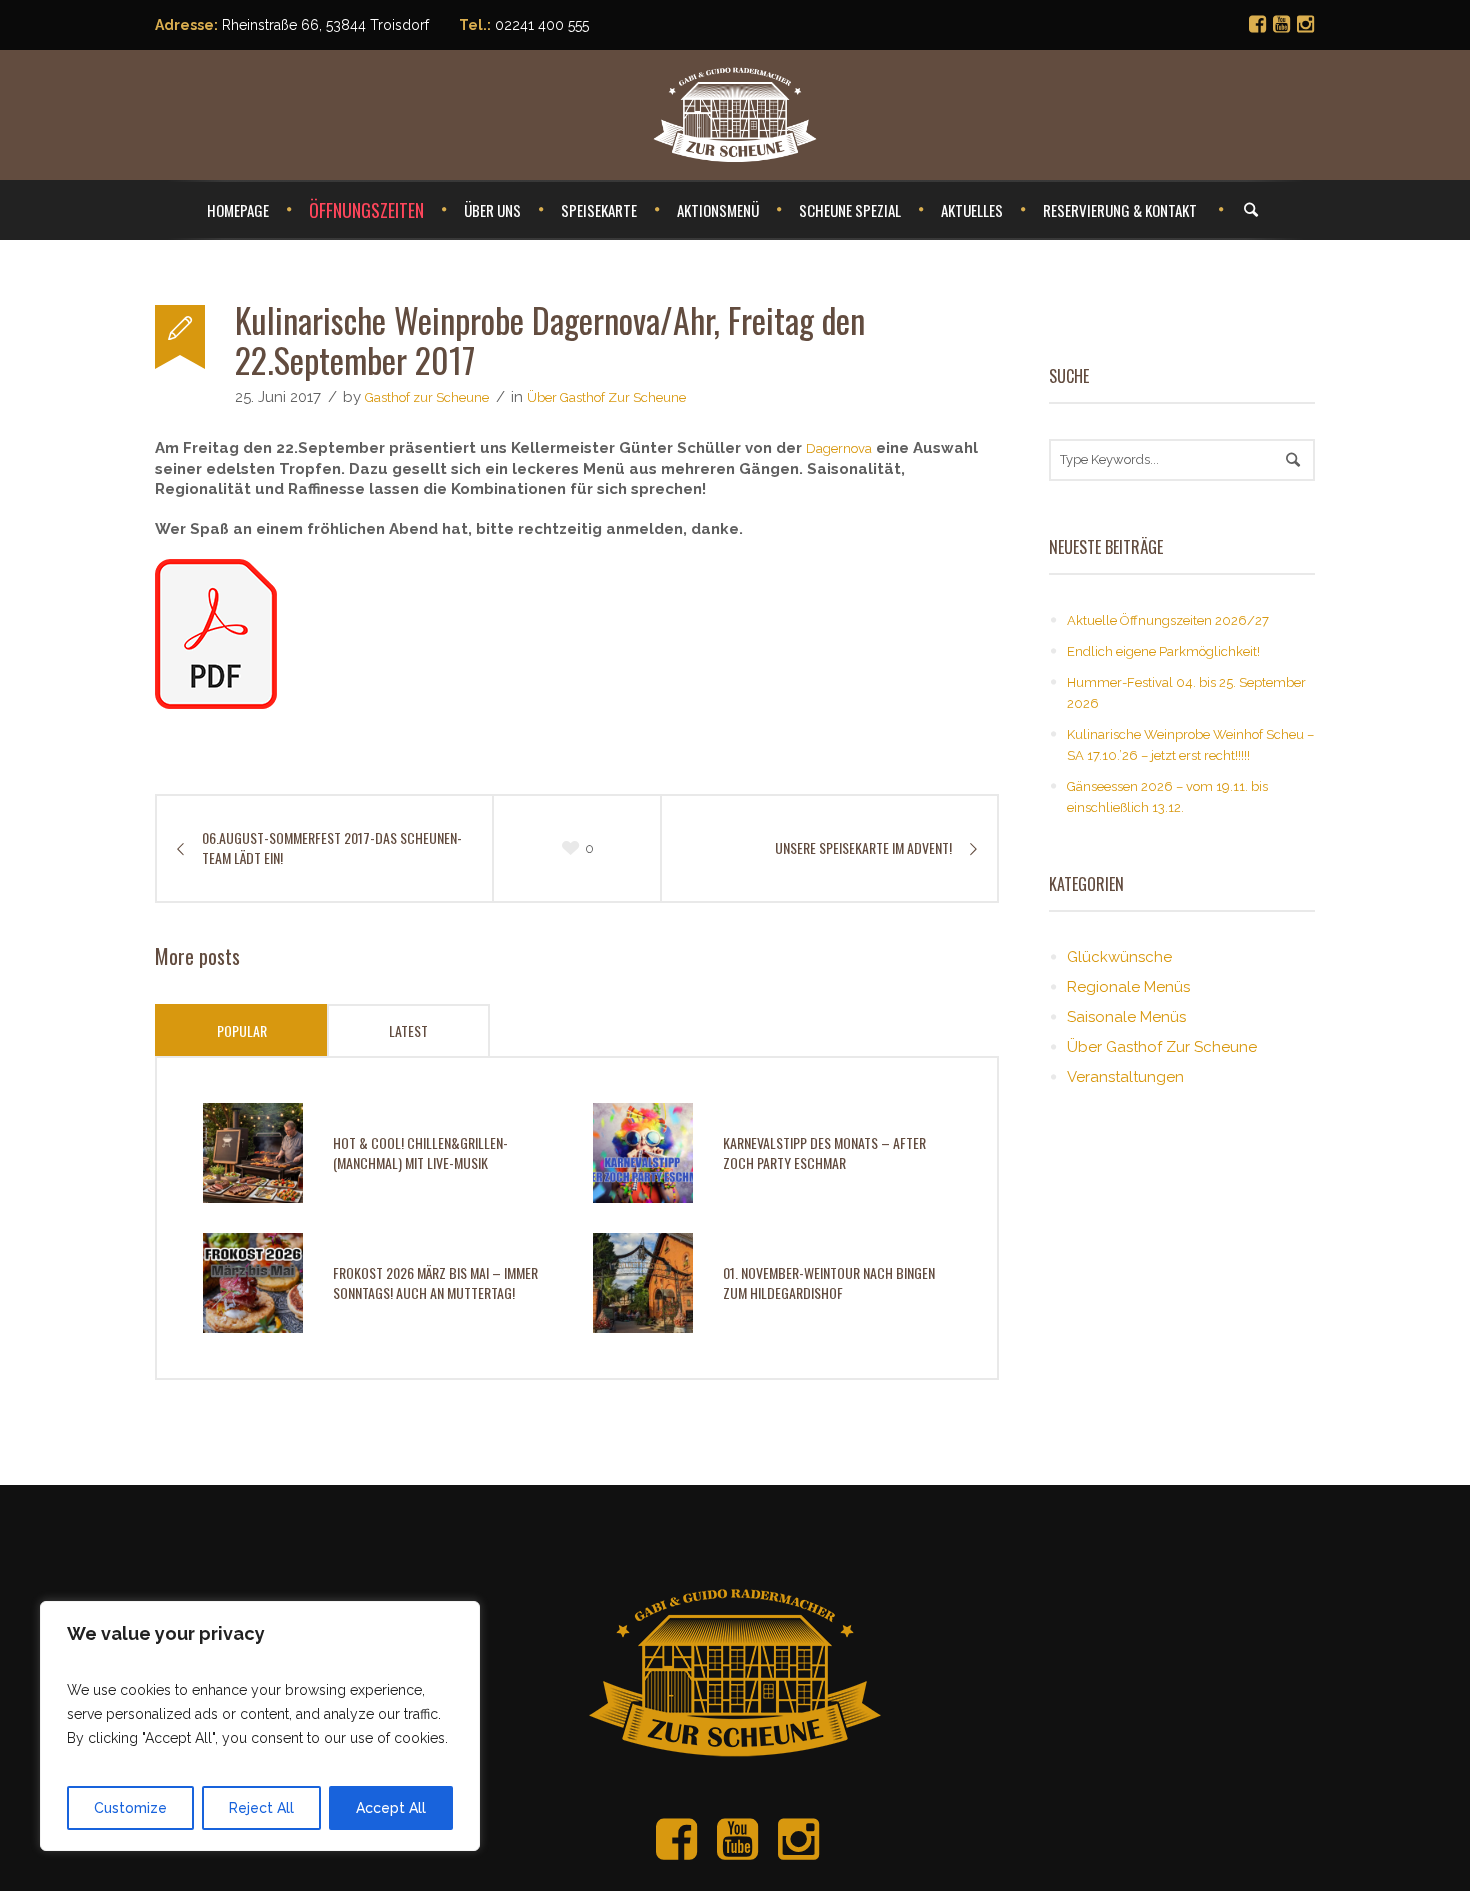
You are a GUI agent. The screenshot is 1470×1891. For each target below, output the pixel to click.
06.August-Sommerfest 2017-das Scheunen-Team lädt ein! (332, 848)
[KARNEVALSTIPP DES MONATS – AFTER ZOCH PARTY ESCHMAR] (643, 1151)
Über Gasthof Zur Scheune (606, 397)
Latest (408, 1030)
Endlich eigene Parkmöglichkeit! (1163, 651)
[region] (260, 1726)
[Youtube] (1281, 24)
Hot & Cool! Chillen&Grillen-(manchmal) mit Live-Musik (420, 1152)
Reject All (261, 1808)
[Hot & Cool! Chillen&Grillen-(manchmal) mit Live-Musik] (253, 1151)
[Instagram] (1305, 24)
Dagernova (839, 448)
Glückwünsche (1119, 957)
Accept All (391, 1808)
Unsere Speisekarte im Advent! (863, 848)
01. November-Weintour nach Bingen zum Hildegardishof (829, 1282)
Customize (130, 1808)
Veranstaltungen (1125, 1077)
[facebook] (1257, 24)
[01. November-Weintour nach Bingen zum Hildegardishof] (643, 1281)
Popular (242, 1030)
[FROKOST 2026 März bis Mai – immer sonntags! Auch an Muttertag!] (253, 1281)
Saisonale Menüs (1126, 1017)
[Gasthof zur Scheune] (735, 1650)
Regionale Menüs (1128, 987)
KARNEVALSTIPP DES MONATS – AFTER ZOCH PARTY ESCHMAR (824, 1152)
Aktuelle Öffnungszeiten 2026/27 (1168, 620)
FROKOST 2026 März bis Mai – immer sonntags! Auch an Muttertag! (435, 1282)
